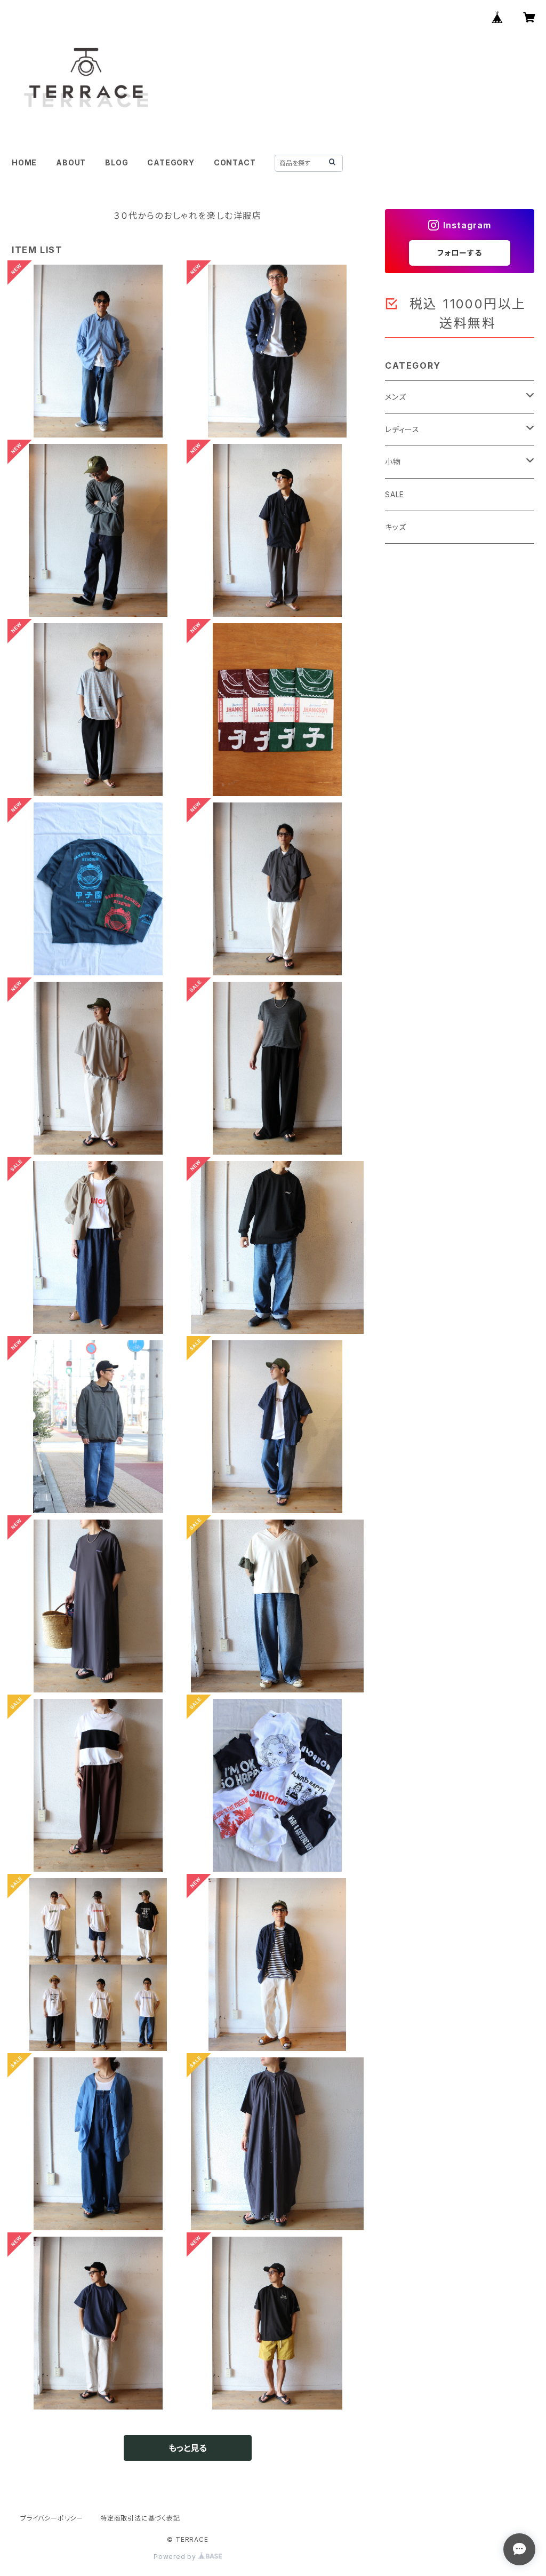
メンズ (395, 397)
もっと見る (188, 2448)
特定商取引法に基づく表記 (140, 2518)
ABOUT (71, 162)
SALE (395, 494)
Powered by (176, 2557)
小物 (393, 462)
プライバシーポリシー (52, 2518)
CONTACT (235, 162)
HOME (24, 162)
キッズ (395, 527)
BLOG (117, 162)
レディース (402, 429)
